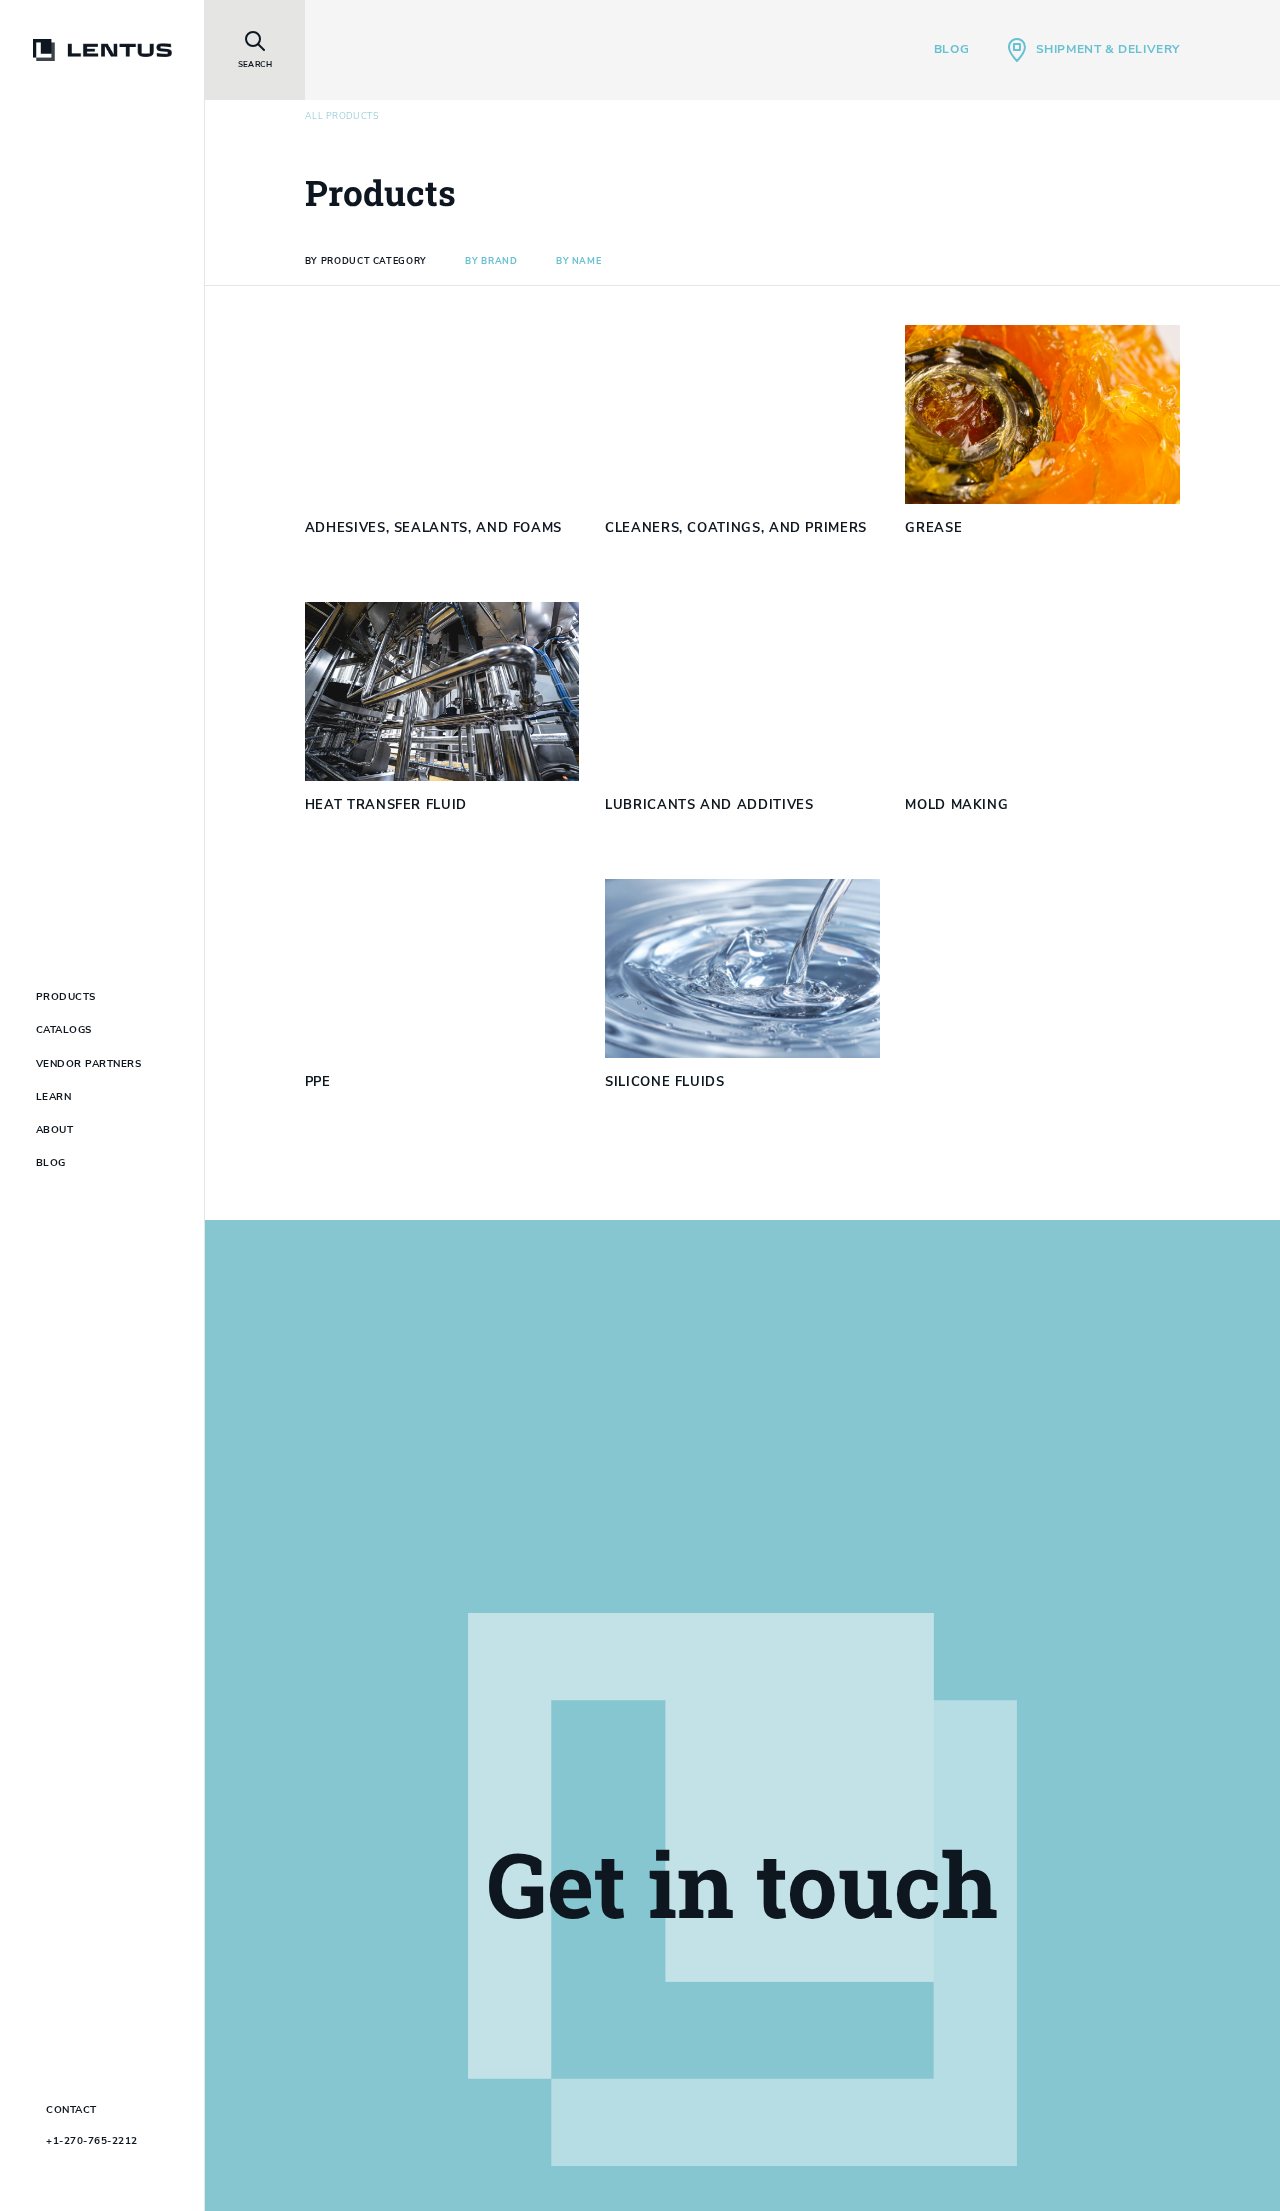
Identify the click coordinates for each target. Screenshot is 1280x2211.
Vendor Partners (89, 1064)
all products (341, 116)
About (55, 1130)
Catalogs (64, 1030)
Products (66, 997)
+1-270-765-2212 (92, 2141)
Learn (54, 1097)
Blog (951, 49)
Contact (71, 2110)
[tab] (366, 261)
